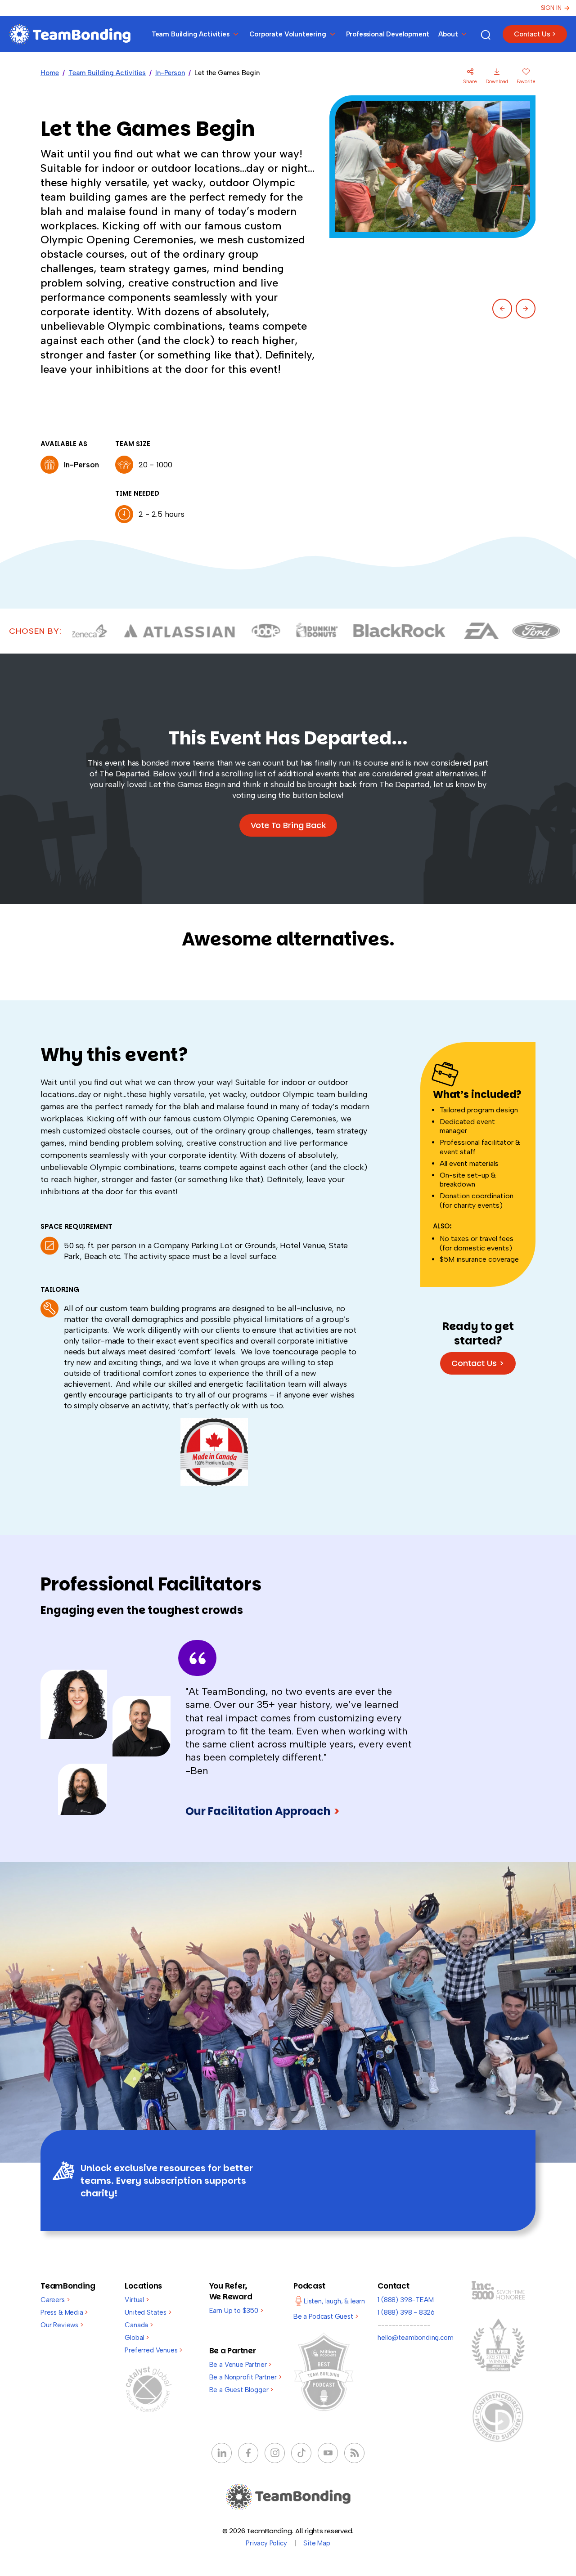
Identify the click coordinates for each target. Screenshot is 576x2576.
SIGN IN (551, 8)
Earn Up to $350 (236, 2311)
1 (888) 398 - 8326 (406, 2312)
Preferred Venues (153, 2350)
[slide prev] (502, 309)
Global (137, 2338)
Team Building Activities (107, 73)
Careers (55, 2300)
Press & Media (64, 2312)
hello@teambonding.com (415, 2338)
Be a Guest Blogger (241, 2390)
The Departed (124, 774)
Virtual (137, 2300)
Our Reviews (62, 2325)
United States (148, 2312)
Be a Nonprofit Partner (245, 2377)
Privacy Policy (266, 2543)
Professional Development (388, 34)
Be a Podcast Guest (326, 2316)
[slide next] (526, 309)
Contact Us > (535, 34)
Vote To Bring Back (288, 825)
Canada (139, 2325)
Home (50, 73)
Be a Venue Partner (240, 2365)
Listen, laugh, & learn (334, 2301)
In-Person (170, 73)
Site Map (317, 2543)
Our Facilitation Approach (263, 1811)
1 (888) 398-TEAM (405, 2300)
